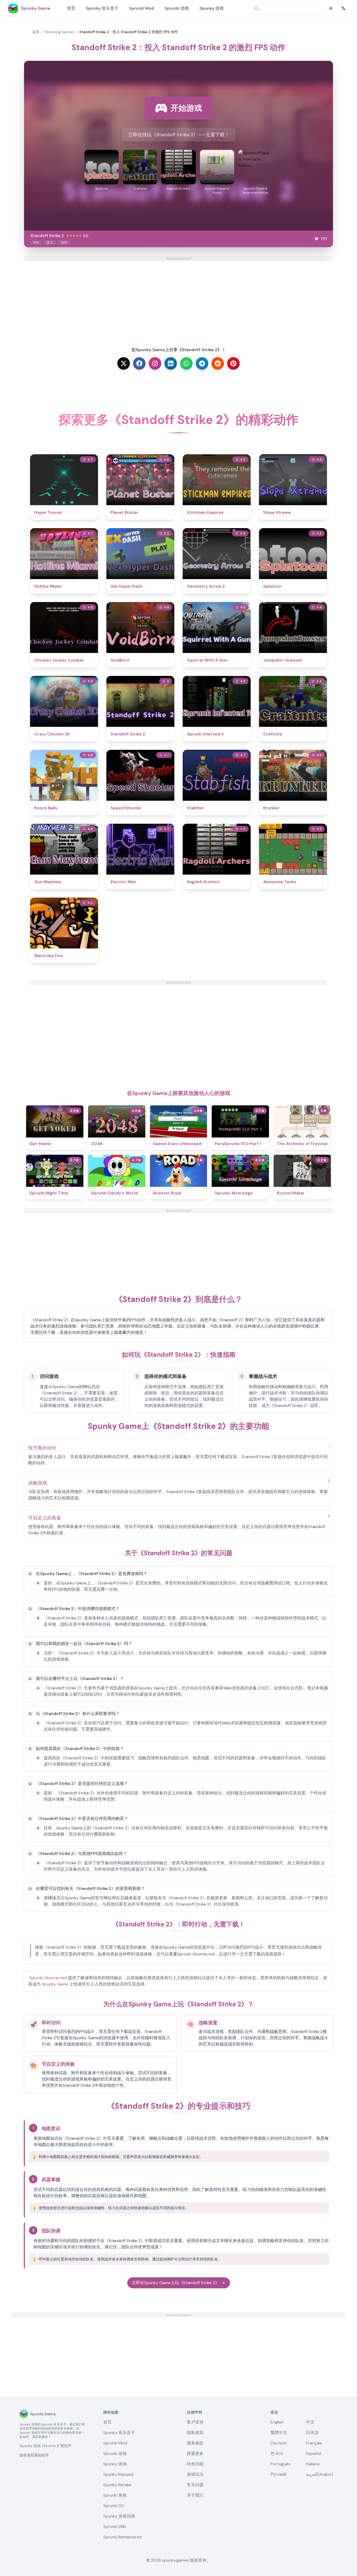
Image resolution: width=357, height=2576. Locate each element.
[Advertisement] (179, 298)
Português (280, 2464)
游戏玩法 (195, 2474)
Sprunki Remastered (122, 2537)
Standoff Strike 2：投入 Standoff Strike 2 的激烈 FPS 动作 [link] (129, 32)
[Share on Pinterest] (233, 363)
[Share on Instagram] (155, 363)
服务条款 (195, 2443)
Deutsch (279, 2443)
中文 (310, 2422)
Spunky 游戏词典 (119, 2516)
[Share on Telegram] (202, 363)
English (277, 2422)
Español (314, 2453)
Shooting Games (59, 32)
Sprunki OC (114, 2506)
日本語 (312, 2433)
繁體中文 (279, 2433)
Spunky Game (55, 1984)
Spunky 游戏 (212, 8)
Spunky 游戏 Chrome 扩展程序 (45, 2446)
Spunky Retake (117, 2485)
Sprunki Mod (141, 8)
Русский (278, 2474)
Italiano (313, 2464)
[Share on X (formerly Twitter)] (124, 363)
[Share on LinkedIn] (171, 363)
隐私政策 (195, 2433)
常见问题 (195, 2485)
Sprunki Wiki (115, 2527)
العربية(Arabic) (320, 2474)
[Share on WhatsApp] (186, 363)
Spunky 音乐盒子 (102, 8)
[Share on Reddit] (218, 363)
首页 (71, 8)
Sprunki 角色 (115, 2495)
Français (314, 2443)
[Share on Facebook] (139, 363)
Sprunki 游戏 (177, 8)
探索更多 (195, 2453)
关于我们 (195, 2495)
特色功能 (195, 2464)
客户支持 (195, 2422)
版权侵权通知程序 (34, 2455)
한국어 (277, 2453)
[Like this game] (316, 239)
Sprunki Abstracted (48, 1978)
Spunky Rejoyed (118, 2474)
